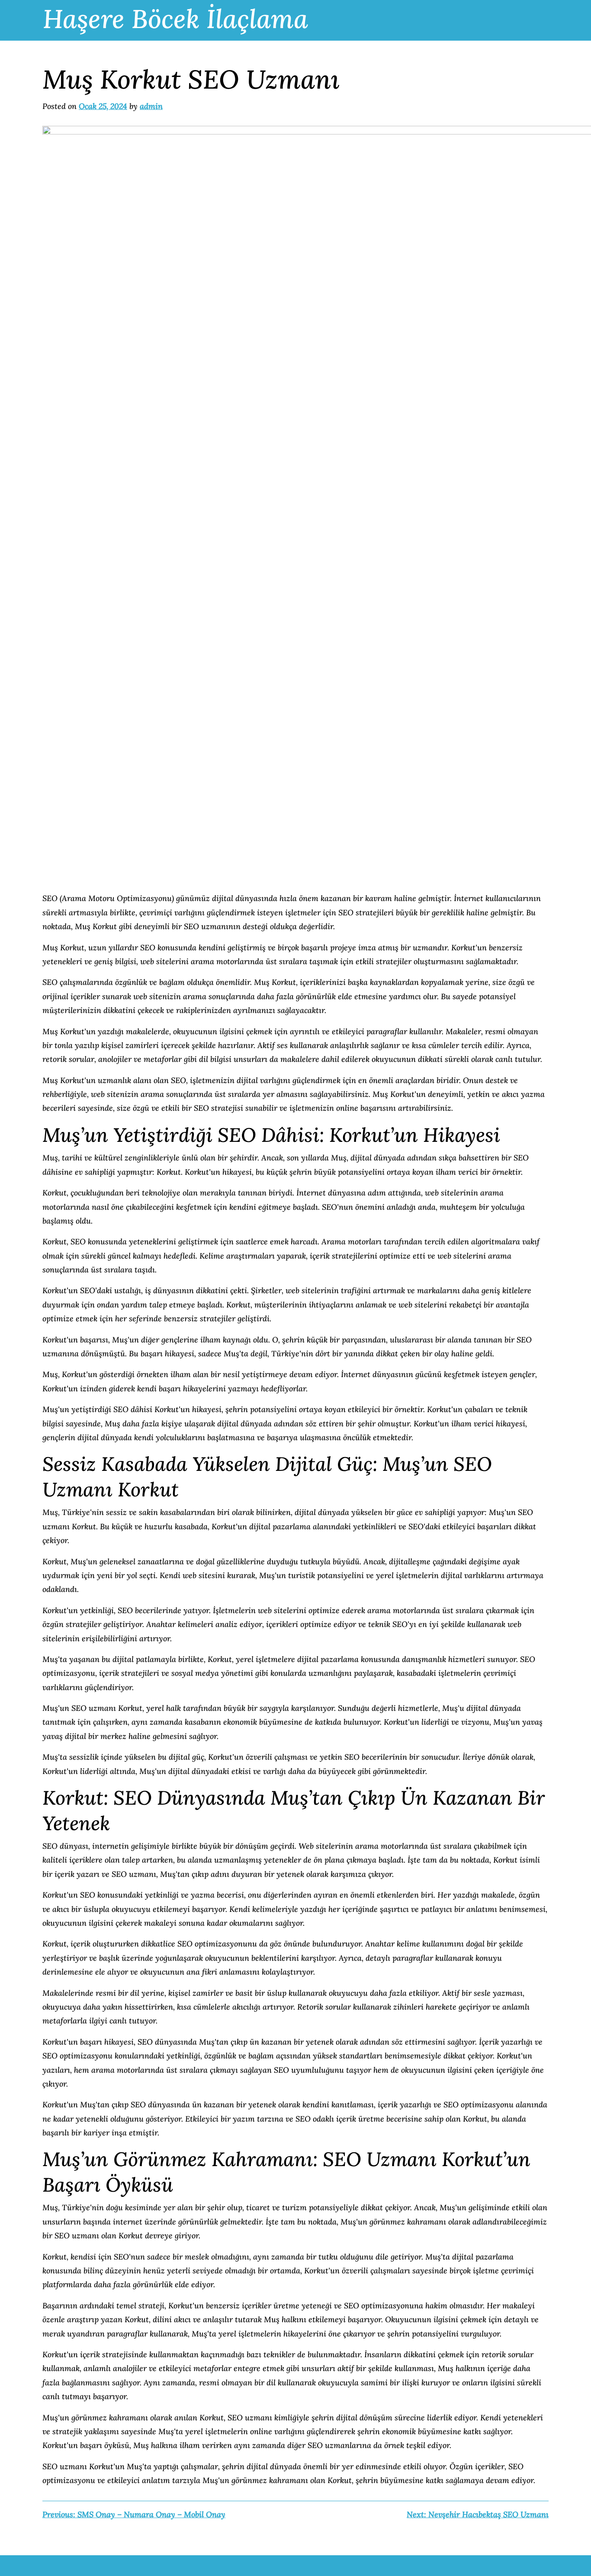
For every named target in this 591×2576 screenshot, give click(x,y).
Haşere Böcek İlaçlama (175, 19)
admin (151, 106)
